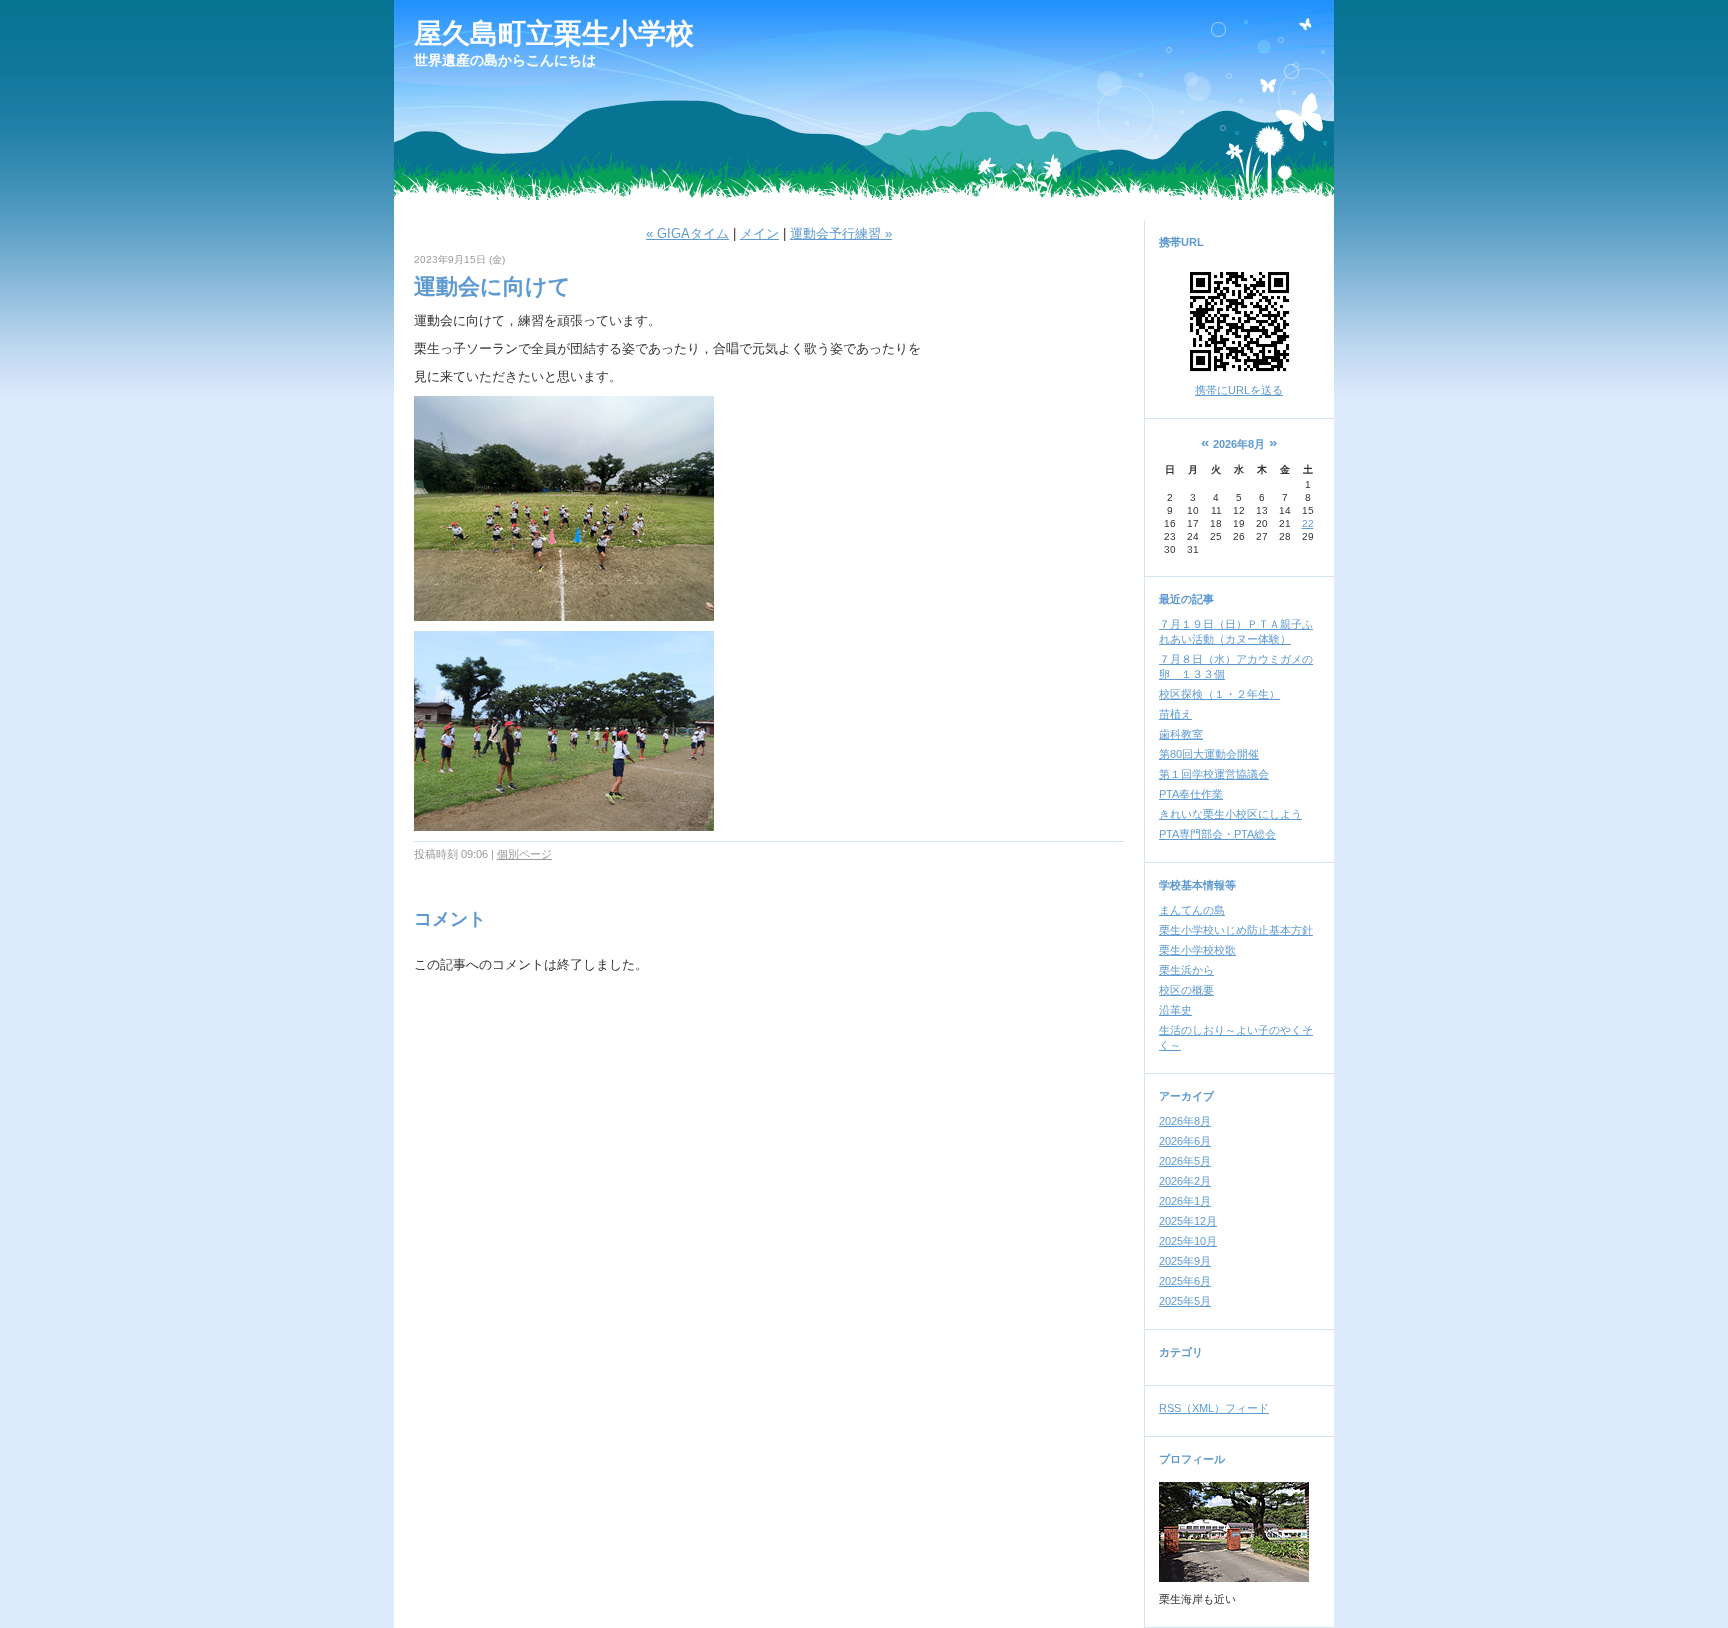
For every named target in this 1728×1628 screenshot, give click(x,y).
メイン (759, 233)
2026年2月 (1185, 1181)
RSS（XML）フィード (1214, 1408)
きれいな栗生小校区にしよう (1230, 814)
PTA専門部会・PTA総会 (1217, 834)
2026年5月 (1185, 1161)
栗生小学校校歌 (1197, 950)
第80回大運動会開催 (1209, 754)
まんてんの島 (1192, 910)
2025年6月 (1185, 1281)
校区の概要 (1186, 990)
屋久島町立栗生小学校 (554, 33)
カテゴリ (1181, 1352)
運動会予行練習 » (841, 233)
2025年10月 (1188, 1241)
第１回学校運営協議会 (1214, 774)
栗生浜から (1186, 970)
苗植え (1175, 714)
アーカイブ (1186, 1096)
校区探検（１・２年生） (1219, 694)
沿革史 (1175, 1010)
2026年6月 (1185, 1141)
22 (1308, 523)
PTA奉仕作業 (1191, 794)
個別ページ (524, 854)
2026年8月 (1185, 1121)
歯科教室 (1181, 734)
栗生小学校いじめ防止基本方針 (1236, 930)
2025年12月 (1188, 1221)
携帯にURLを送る (1239, 390)
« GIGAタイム (687, 233)
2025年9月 (1185, 1261)
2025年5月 (1185, 1301)
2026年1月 (1185, 1201)
